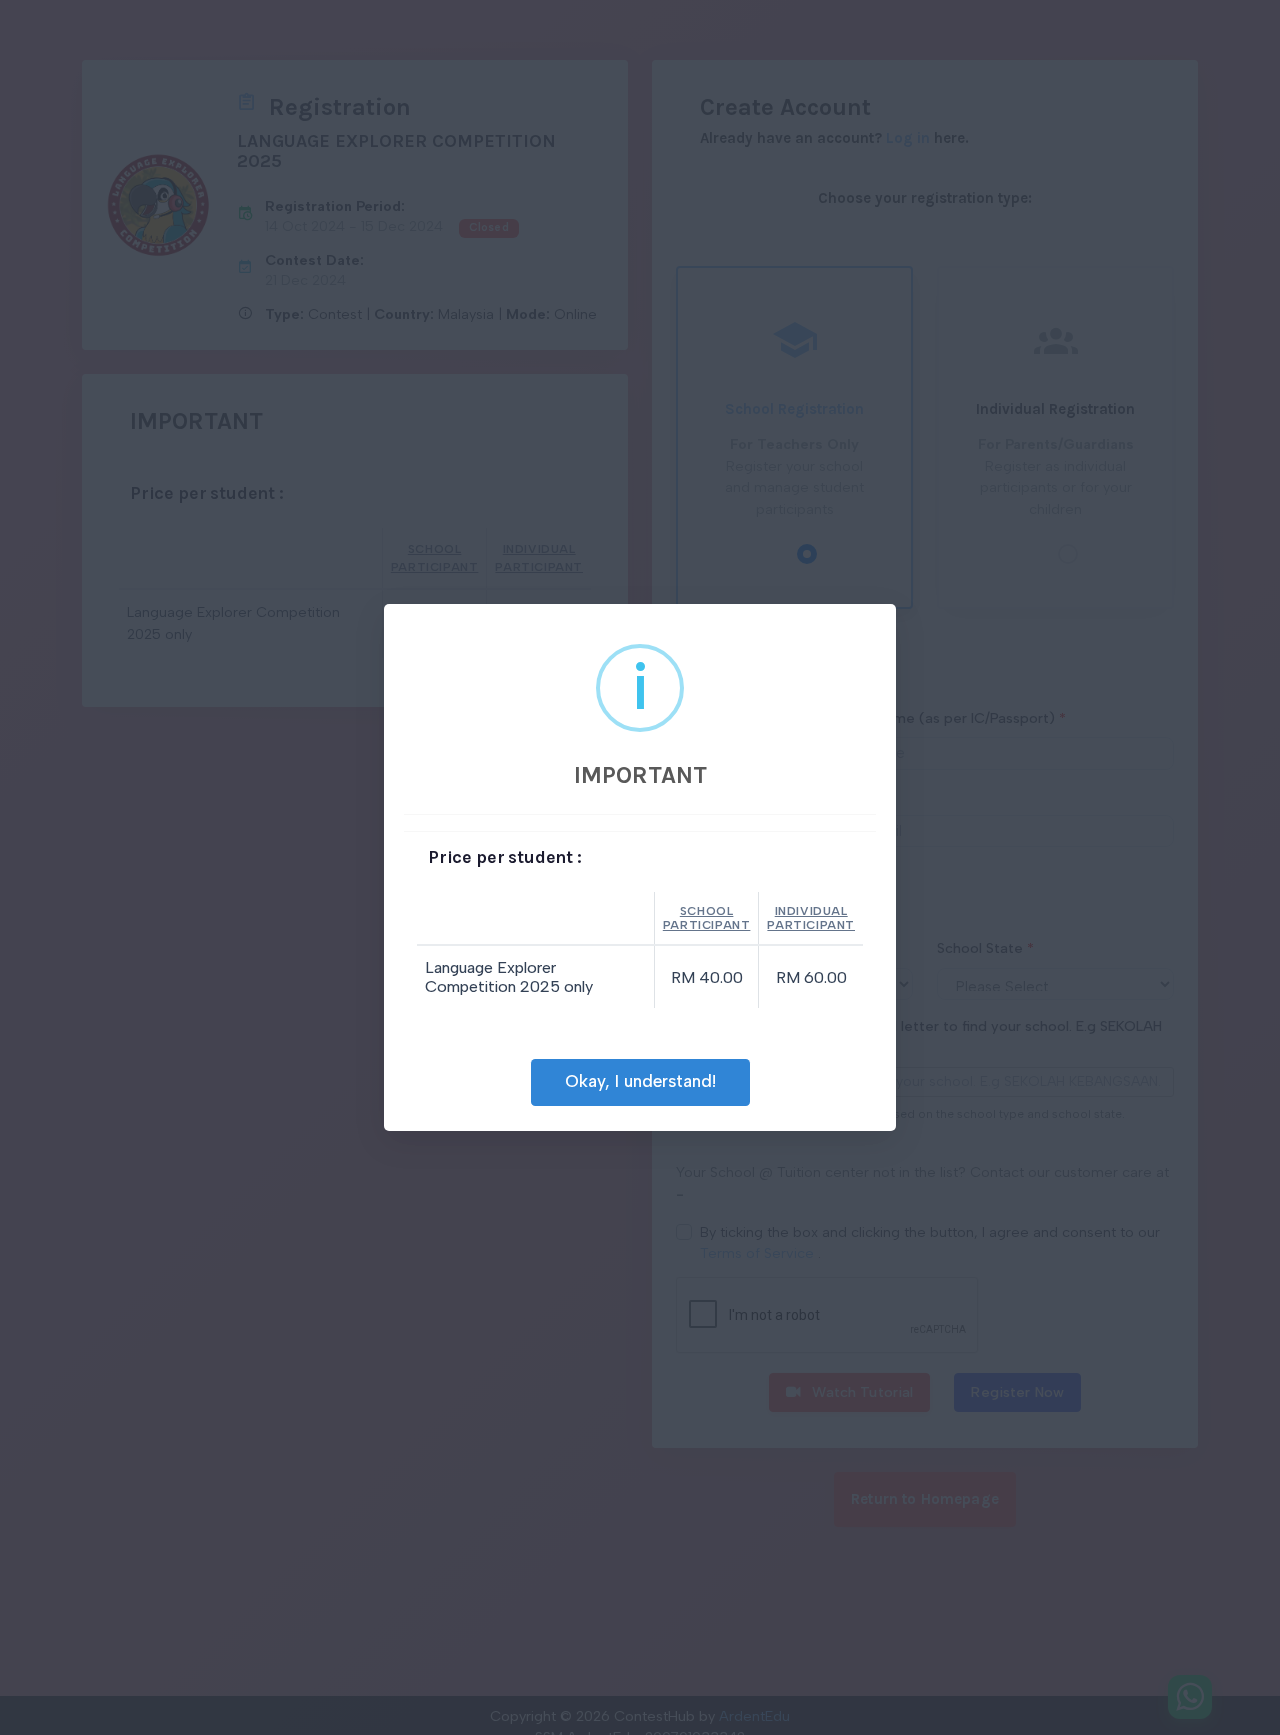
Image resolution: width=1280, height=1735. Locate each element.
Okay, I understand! (640, 1081)
